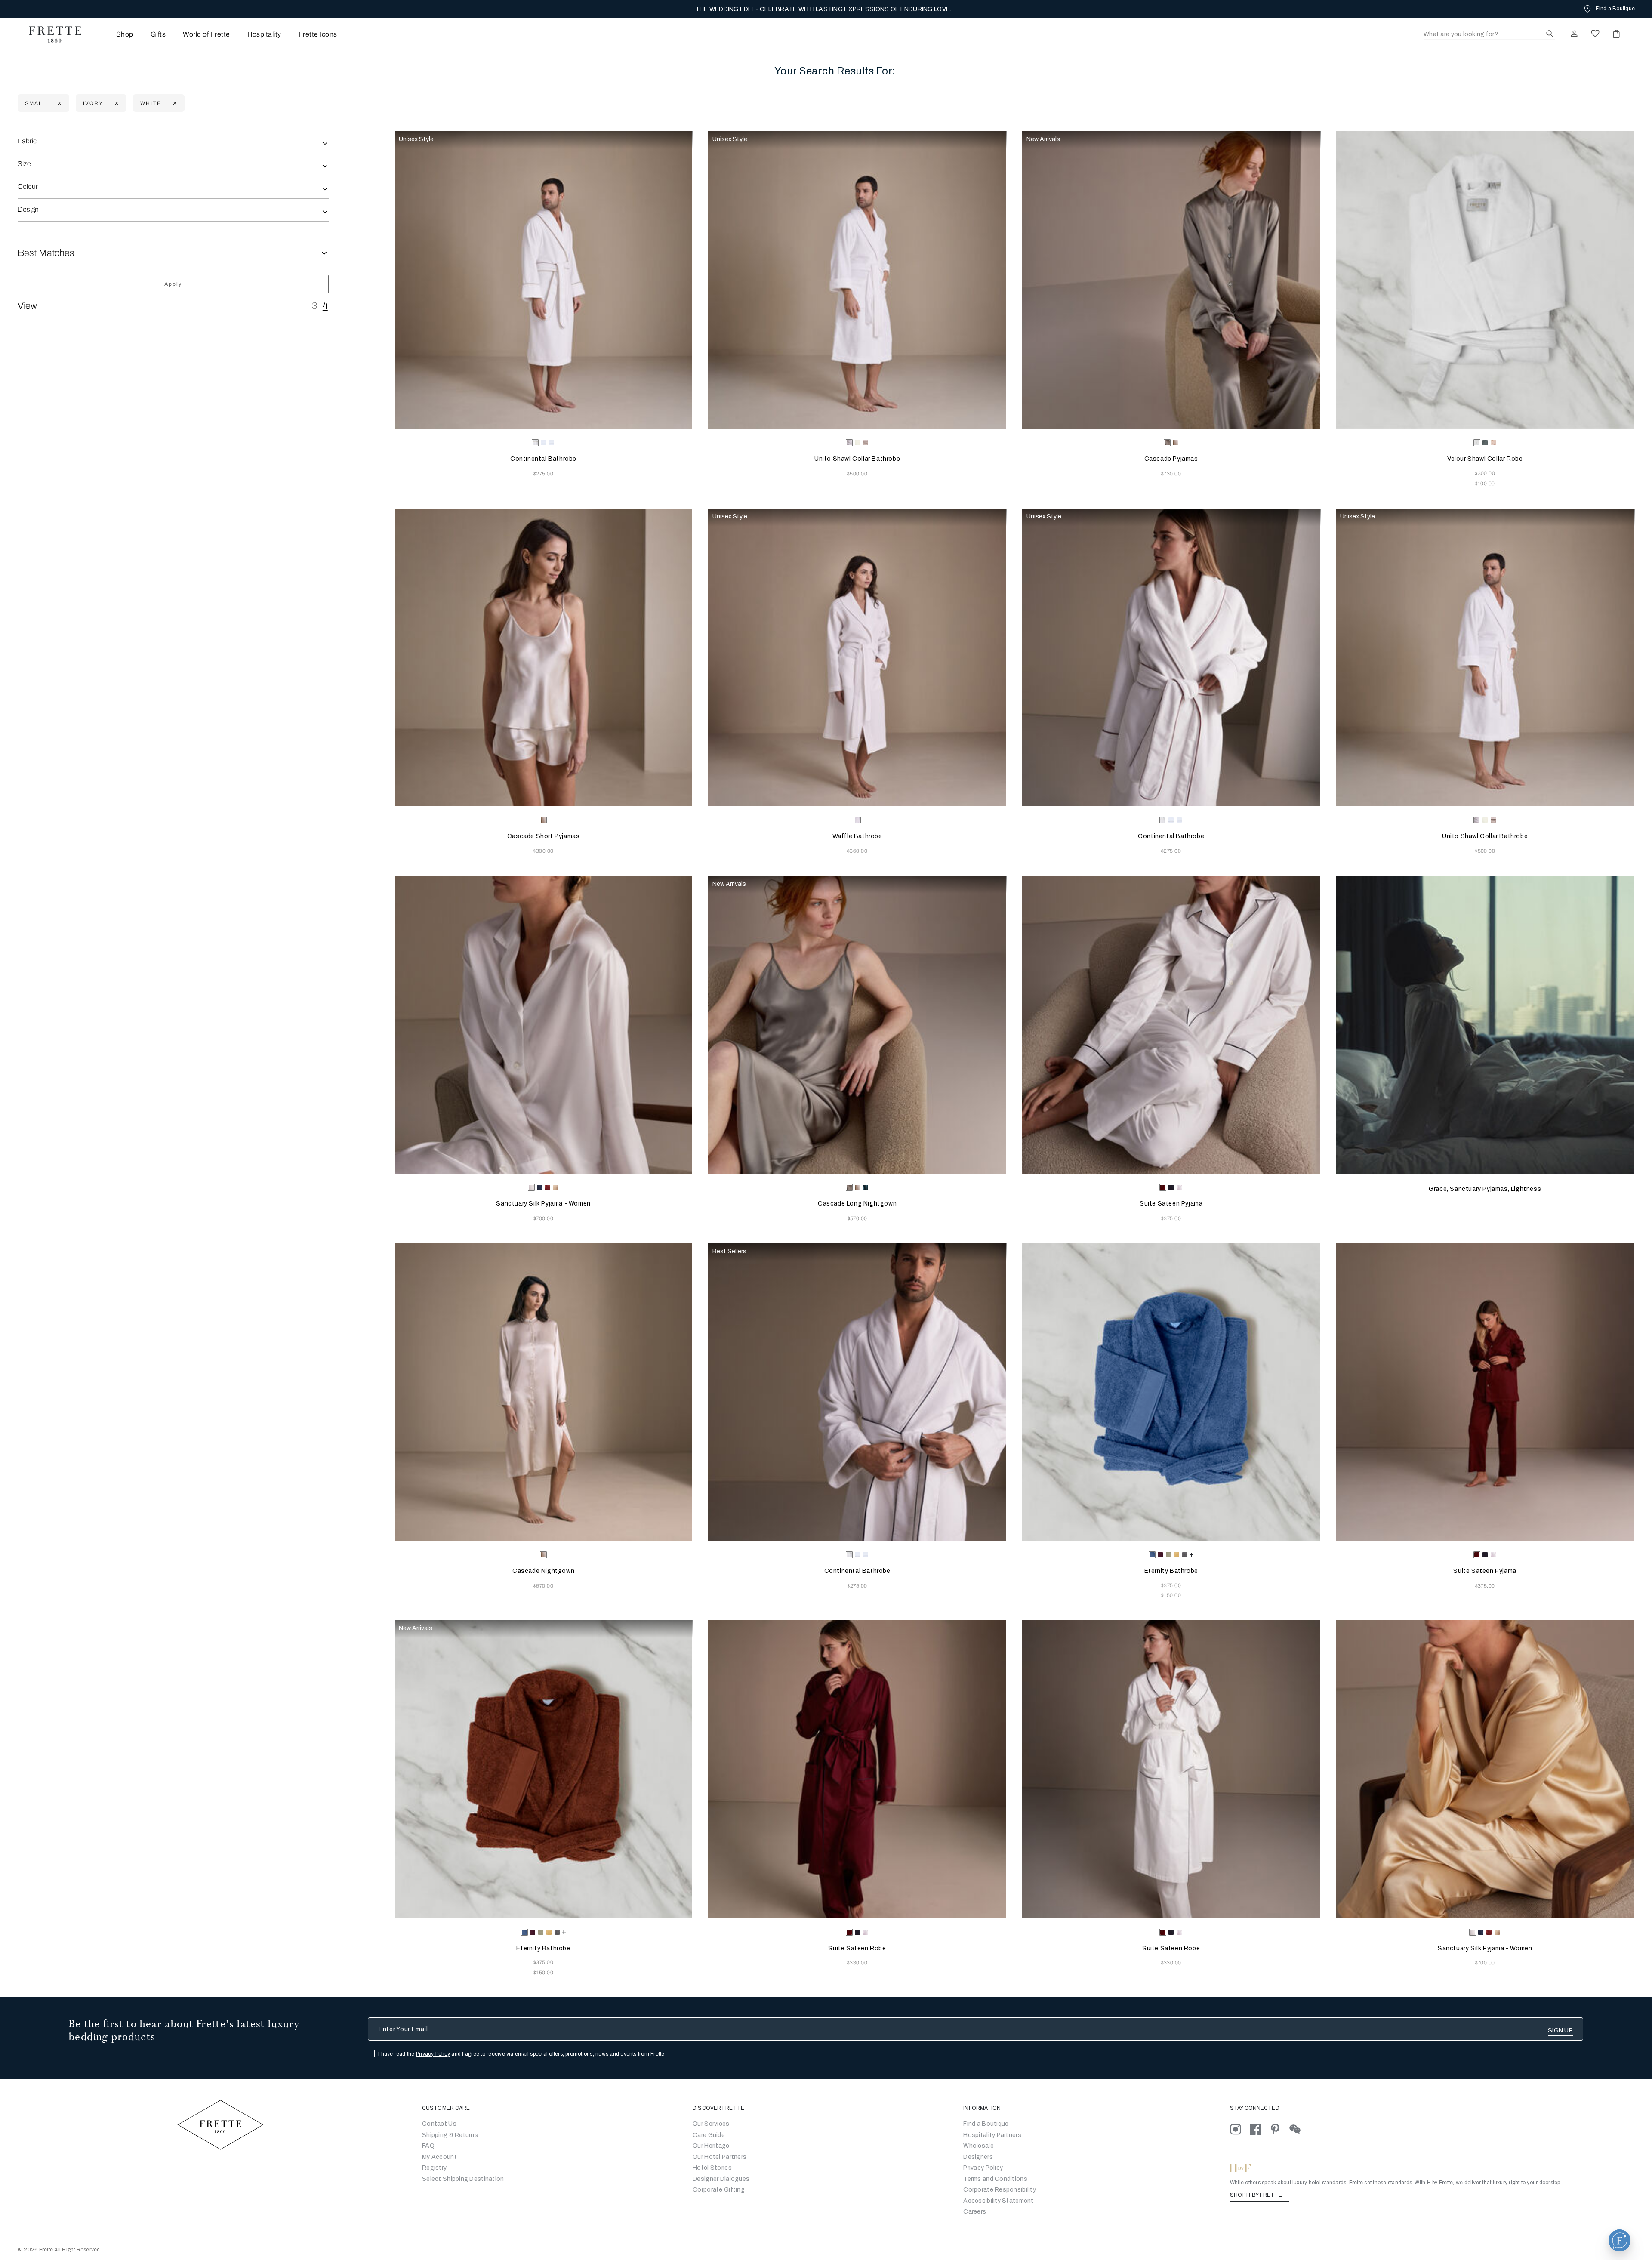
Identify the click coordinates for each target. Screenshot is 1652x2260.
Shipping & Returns (450, 2135)
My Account (439, 2157)
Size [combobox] (24, 164)
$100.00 (1485, 484)
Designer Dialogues (721, 2179)
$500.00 (857, 474)
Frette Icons (318, 34)
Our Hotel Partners (720, 2157)
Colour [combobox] (28, 187)
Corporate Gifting (719, 2190)
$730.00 (1171, 474)
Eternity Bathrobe (1171, 1571)
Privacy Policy (433, 2054)
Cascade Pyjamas (1171, 459)
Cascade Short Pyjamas (544, 836)
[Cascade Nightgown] (544, 1392)
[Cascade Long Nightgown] (857, 1025)
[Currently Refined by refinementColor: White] (174, 103)
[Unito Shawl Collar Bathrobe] (857, 280)
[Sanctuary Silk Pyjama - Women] (544, 1025)
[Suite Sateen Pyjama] (1171, 1025)
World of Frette (206, 34)
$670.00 (543, 1586)
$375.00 (1171, 1218)
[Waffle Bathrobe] (857, 658)
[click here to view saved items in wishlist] (1595, 34)
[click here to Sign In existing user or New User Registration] (1574, 34)
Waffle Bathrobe (857, 836)
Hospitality (264, 34)
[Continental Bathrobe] (544, 280)
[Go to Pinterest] (1279, 2129)
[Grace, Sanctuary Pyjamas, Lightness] (1485, 1025)
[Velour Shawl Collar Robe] (1485, 280)
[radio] (543, 443)
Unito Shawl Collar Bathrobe (857, 459)
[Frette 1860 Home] (51, 34)
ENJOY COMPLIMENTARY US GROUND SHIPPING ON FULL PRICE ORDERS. (823, 9)
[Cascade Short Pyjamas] (544, 658)
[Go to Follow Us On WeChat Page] (1299, 2129)
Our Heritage (711, 2146)
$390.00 (543, 851)
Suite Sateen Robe (857, 1948)
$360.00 (857, 851)
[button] (1620, 2240)
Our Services (711, 2124)
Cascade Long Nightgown (857, 1204)
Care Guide (709, 2135)
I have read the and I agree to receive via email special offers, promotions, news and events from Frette (521, 2054)
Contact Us (439, 2124)
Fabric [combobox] (27, 141)
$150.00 (1171, 1595)
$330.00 (857, 1963)
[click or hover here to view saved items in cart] (1616, 34)
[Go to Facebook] (1260, 2129)
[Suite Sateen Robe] (857, 1769)
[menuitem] (113, 34)
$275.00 (543, 474)
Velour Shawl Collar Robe (1485, 459)
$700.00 (543, 1218)
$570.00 (857, 1218)
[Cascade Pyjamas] (1171, 280)
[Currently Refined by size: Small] (58, 103)
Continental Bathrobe (543, 459)
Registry (434, 2168)
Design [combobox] (28, 209)
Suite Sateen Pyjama (1171, 1204)
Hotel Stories (712, 2168)
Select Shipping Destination (463, 2179)
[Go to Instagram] (1240, 2129)
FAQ (428, 2146)
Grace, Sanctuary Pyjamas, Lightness (1485, 1189)
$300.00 (1485, 473)
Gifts (158, 34)
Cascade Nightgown (543, 1571)
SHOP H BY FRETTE (1257, 2195)
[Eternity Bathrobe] (1171, 1392)
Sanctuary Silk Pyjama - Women (543, 1204)
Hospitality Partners (992, 2135)
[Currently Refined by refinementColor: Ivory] (116, 103)
